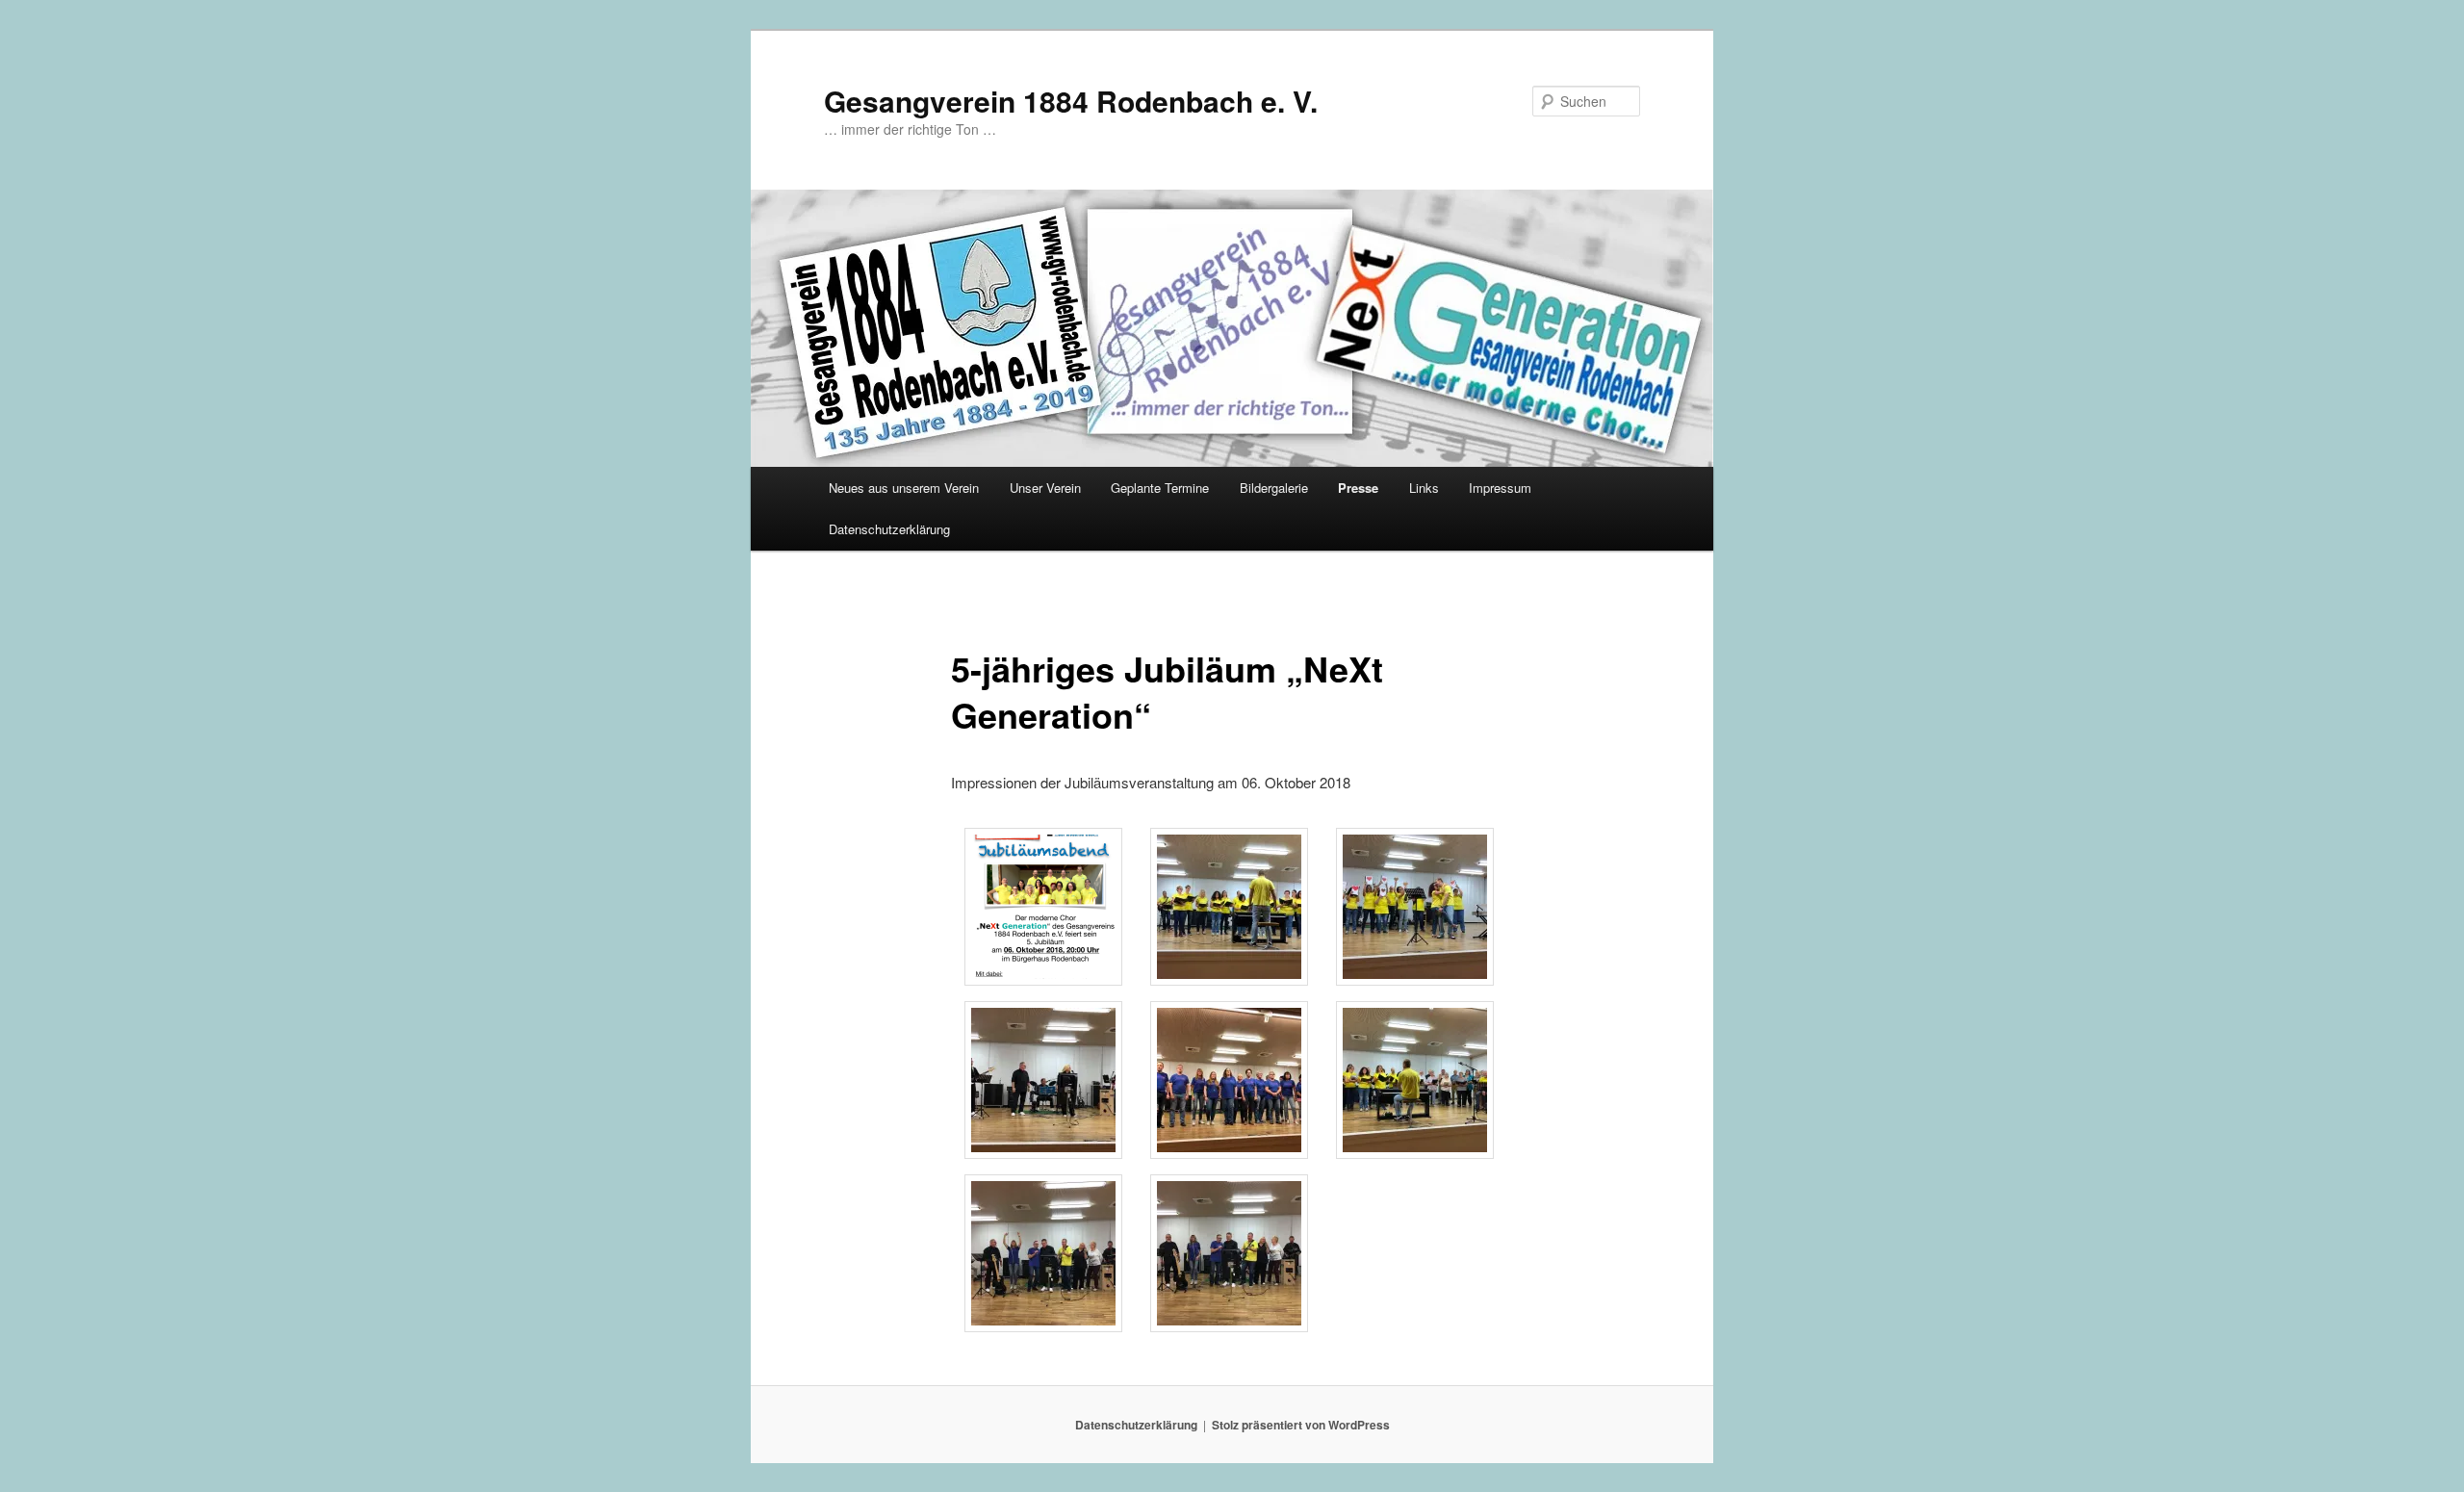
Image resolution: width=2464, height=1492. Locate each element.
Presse (1358, 488)
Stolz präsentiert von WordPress (1301, 1425)
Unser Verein (1045, 488)
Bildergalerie (1274, 488)
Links (1424, 488)
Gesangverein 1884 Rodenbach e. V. (1071, 101)
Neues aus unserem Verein (904, 488)
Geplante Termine (1160, 488)
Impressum (1500, 488)
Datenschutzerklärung (889, 529)
